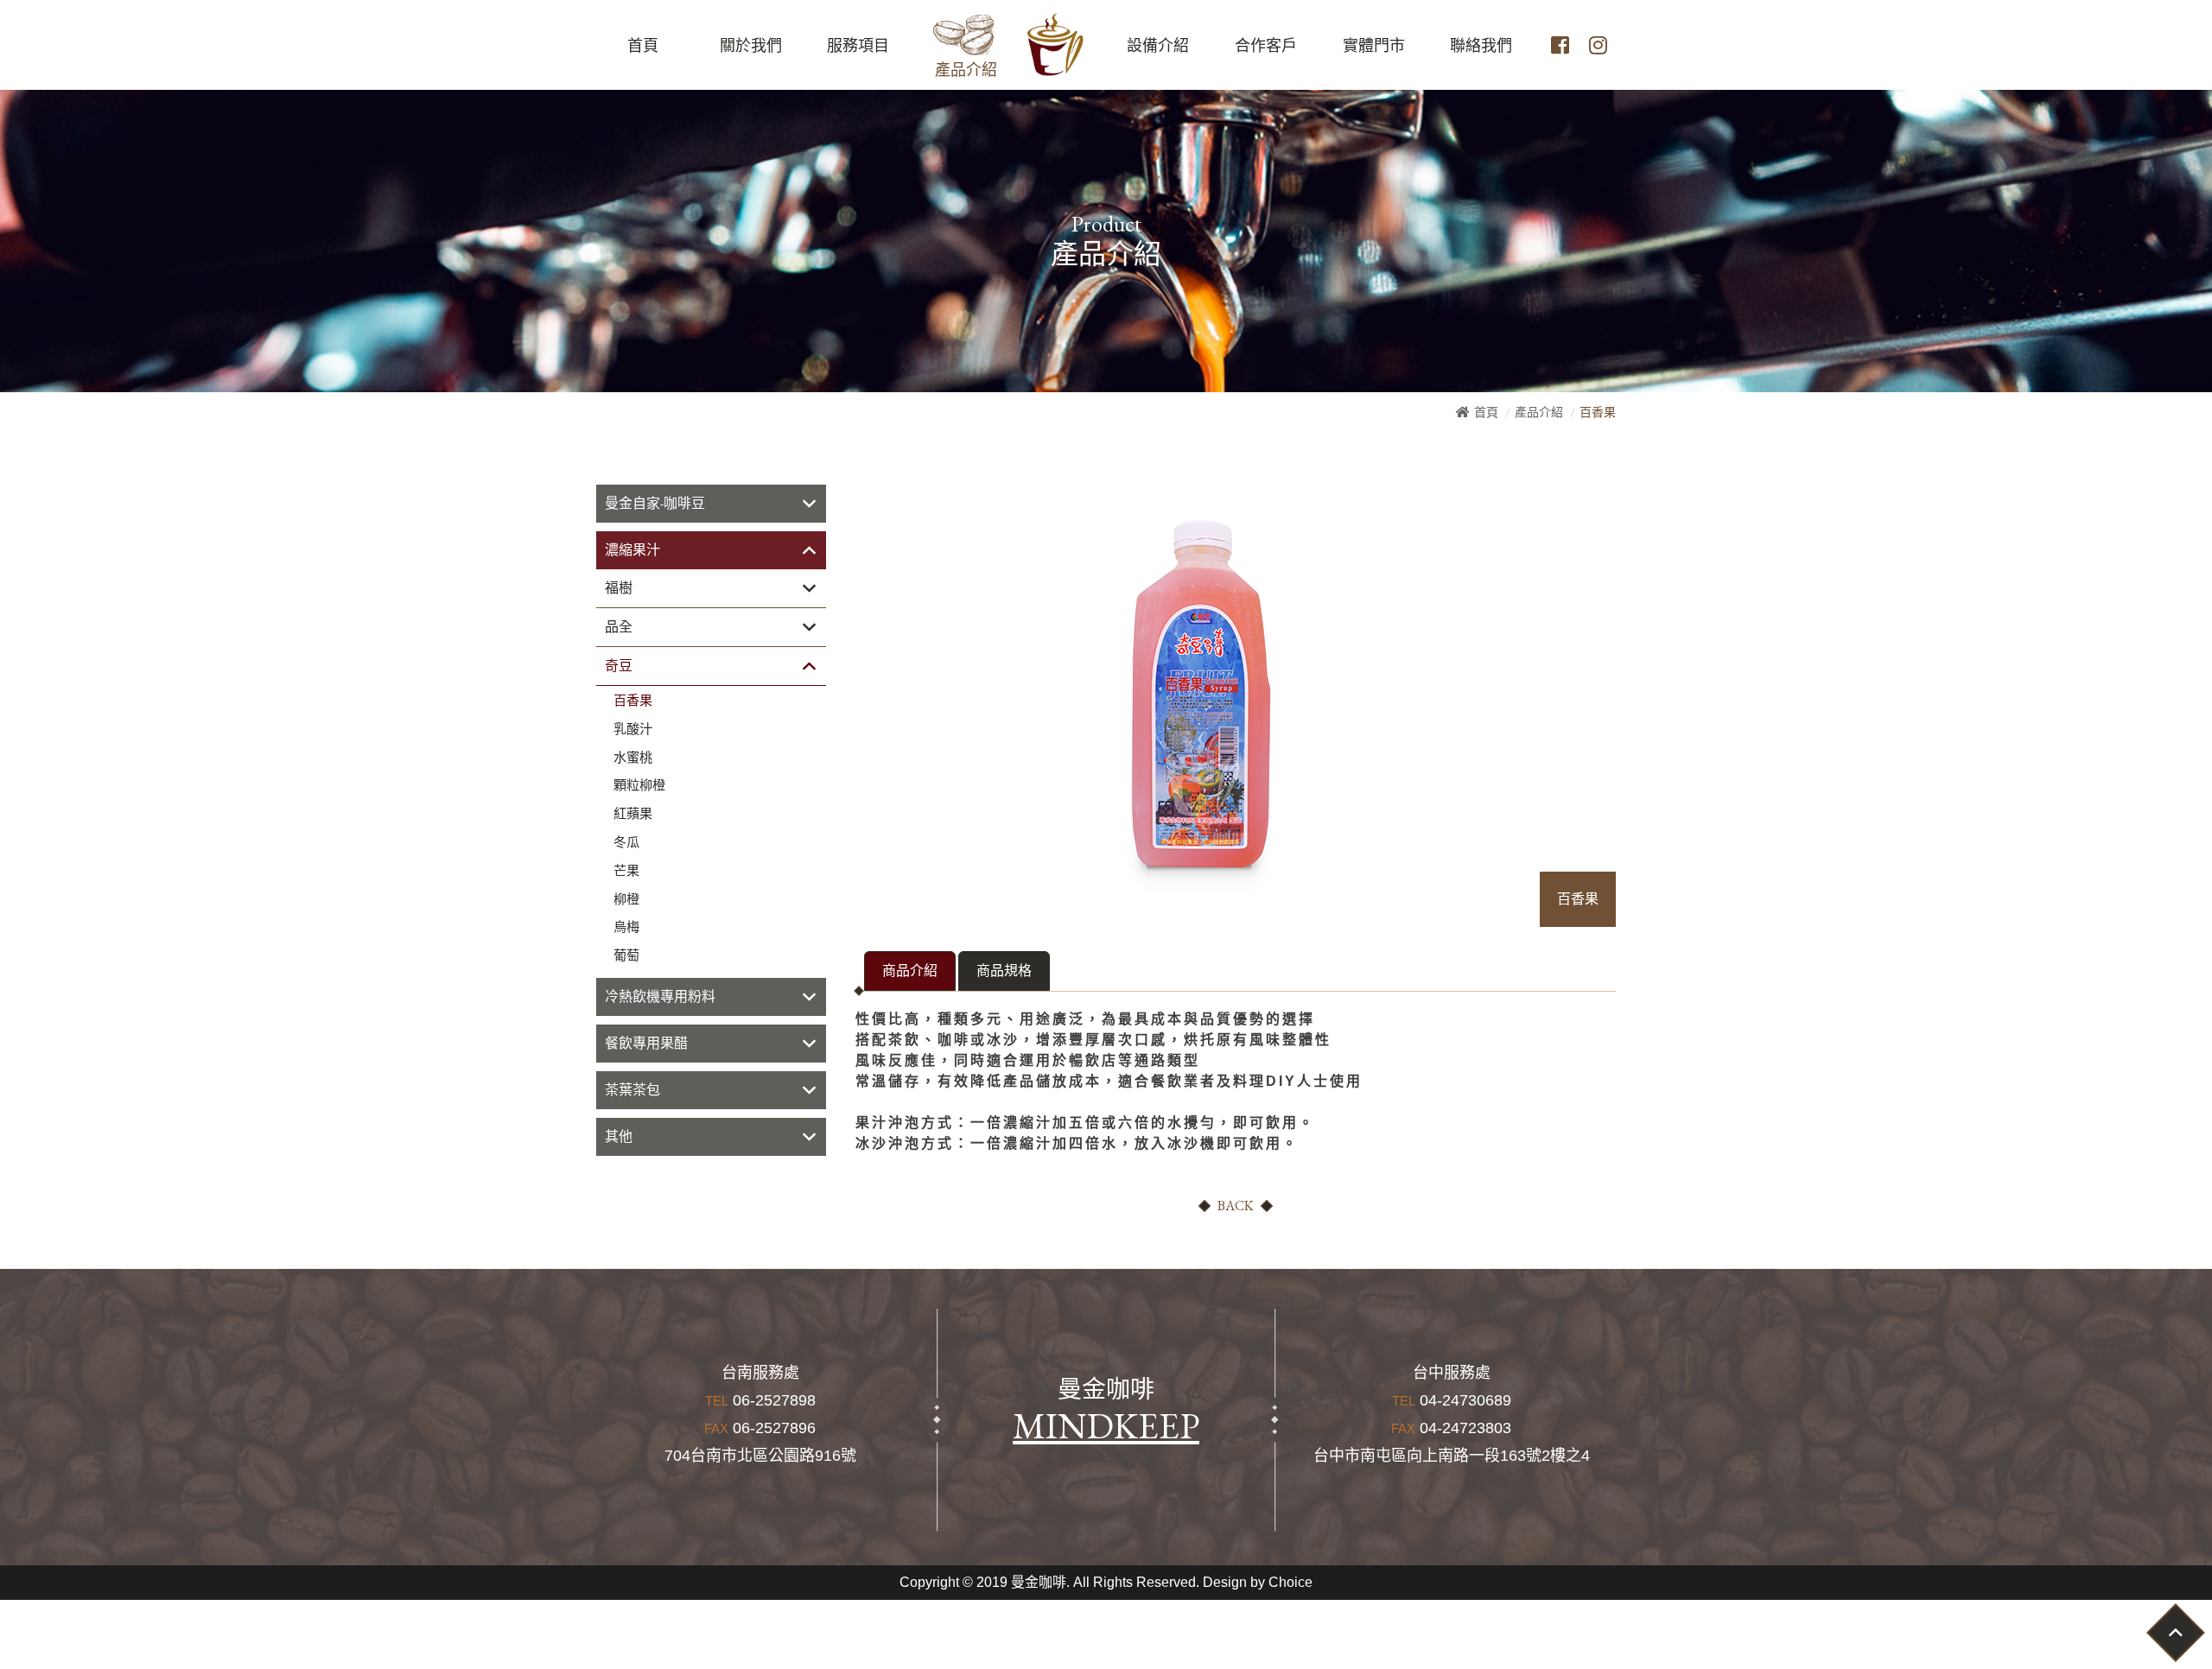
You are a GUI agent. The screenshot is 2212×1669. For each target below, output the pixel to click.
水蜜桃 (633, 758)
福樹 (619, 588)
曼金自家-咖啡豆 (655, 503)
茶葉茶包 (632, 1090)
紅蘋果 (633, 814)
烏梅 (626, 927)
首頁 (1486, 412)
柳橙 (626, 899)
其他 (619, 1136)
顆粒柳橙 (639, 785)
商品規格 (1004, 971)
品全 (619, 627)
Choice (1290, 1582)
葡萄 (626, 955)
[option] (1201, 692)
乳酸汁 (633, 729)
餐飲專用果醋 (646, 1043)
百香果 (633, 701)
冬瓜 (626, 842)
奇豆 (619, 666)
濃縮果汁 (632, 550)
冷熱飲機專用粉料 (660, 996)
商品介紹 (910, 971)
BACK (1236, 1206)
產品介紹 (1539, 412)
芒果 (626, 871)
